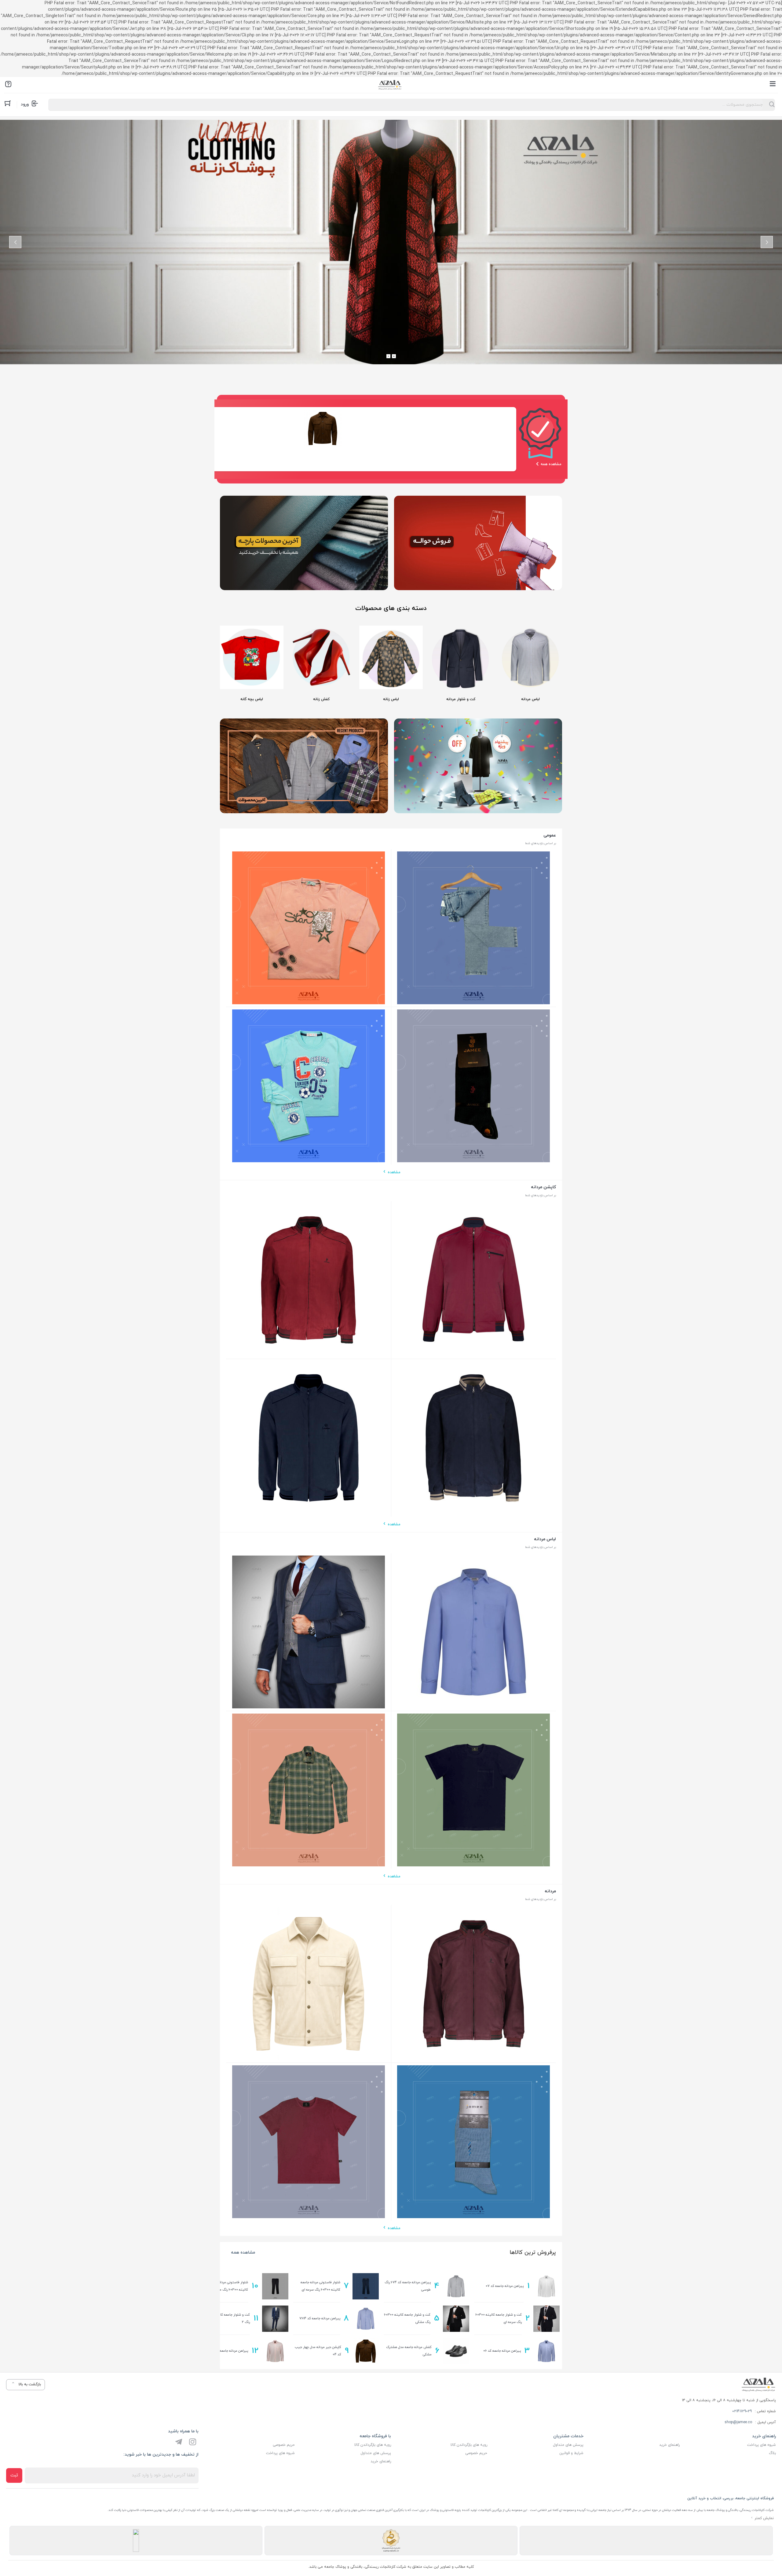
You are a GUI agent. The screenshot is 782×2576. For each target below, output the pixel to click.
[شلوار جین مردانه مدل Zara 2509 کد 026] (474, 928)
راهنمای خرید (669, 2445)
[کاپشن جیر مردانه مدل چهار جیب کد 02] (309, 1984)
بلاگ (772, 2453)
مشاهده (394, 1172)
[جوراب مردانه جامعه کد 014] (474, 1086)
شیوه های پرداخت (762, 2445)
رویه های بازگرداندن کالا (469, 2445)
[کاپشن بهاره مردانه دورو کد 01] (474, 1280)
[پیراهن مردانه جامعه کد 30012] (474, 1632)
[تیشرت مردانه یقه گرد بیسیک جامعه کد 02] (309, 2142)
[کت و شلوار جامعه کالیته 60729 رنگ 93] (309, 1632)
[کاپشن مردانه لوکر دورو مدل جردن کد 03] (309, 1438)
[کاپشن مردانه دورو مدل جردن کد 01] (309, 1280)
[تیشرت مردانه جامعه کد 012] (474, 1790)
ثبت (14, 2475)
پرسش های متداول (568, 2445)
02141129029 (742, 2411)
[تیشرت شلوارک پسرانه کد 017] (309, 1086)
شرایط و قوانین (571, 2453)
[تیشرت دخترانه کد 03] (309, 928)
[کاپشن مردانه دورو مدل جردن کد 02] (474, 1984)
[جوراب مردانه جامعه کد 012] (474, 2142)
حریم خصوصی (476, 2453)
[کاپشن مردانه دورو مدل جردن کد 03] (474, 1438)
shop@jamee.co (738, 2422)
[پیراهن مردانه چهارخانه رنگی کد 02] (309, 1790)
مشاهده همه (243, 2253)
